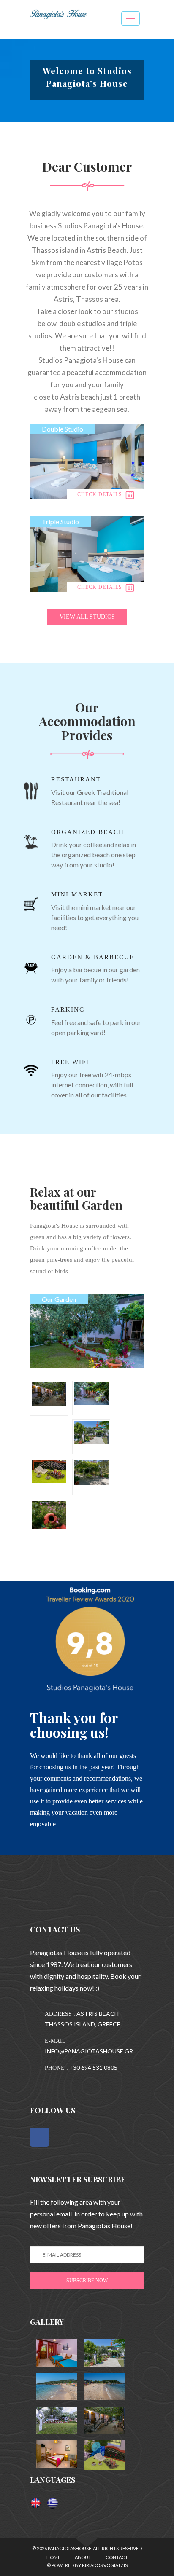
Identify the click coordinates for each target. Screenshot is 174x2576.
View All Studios (87, 617)
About (83, 2557)
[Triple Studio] (87, 554)
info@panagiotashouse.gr (89, 2051)
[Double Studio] (87, 461)
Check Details (101, 494)
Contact (117, 2557)
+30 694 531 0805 (93, 2068)
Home (53, 2557)
